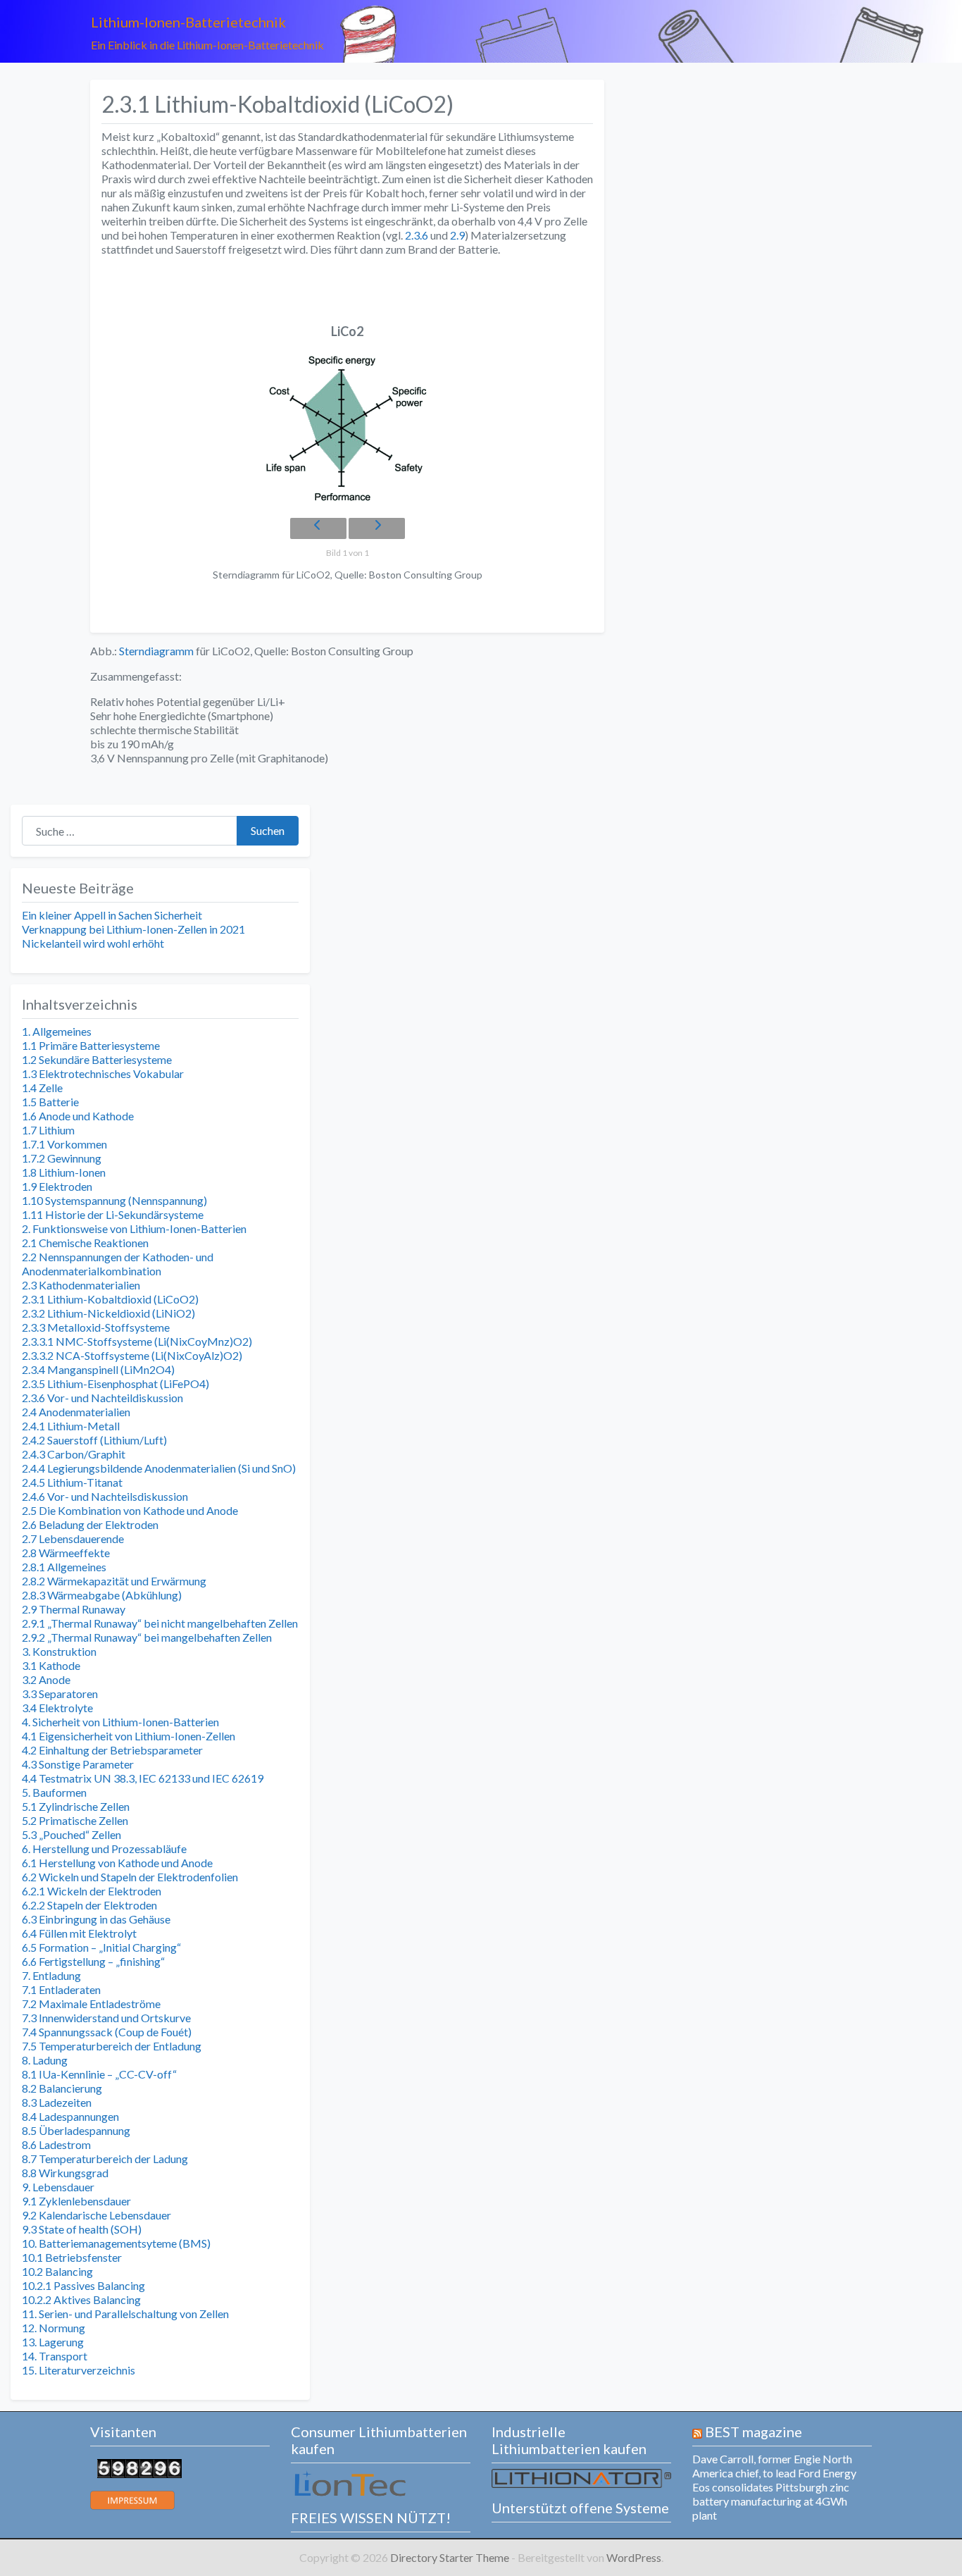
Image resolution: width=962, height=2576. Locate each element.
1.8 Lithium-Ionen (64, 1172)
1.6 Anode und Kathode (78, 1116)
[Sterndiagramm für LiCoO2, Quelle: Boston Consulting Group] (347, 429)
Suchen (268, 830)
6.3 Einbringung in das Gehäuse (96, 1919)
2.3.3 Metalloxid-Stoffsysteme (96, 1327)
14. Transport (55, 2356)
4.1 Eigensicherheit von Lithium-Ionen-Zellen (129, 1736)
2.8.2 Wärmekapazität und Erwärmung (114, 1581)
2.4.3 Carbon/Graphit (74, 1454)
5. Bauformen (54, 1792)
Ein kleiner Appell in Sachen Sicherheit (112, 915)
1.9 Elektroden (57, 1186)
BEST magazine (754, 2432)
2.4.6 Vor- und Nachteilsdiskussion (105, 1496)
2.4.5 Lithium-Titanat (72, 1482)
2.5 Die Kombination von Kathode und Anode (130, 1510)
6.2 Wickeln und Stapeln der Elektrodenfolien (130, 1877)
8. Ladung (45, 2060)
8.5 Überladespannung (76, 2130)
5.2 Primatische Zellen (75, 1820)
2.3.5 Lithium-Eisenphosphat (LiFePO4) (115, 1383)
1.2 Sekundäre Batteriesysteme (97, 1059)
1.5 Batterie (50, 1102)
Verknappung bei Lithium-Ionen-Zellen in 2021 (133, 929)
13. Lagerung (53, 2342)
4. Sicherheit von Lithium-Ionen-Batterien (120, 1722)
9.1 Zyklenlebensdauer (76, 2201)
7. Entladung (51, 1975)
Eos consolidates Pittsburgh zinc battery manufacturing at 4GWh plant (771, 2501)
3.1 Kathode (51, 1665)
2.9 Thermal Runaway (74, 1609)
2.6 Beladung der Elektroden (90, 1524)
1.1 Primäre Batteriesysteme (91, 1045)
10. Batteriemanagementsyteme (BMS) (116, 2243)
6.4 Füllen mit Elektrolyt (79, 1933)
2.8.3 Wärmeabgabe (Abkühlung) (102, 1595)
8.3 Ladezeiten (57, 2102)
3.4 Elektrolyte (57, 1708)
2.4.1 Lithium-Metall (71, 1426)
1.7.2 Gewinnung (62, 1158)
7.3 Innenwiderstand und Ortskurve (106, 2018)
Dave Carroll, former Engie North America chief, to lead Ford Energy (774, 2466)
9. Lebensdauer (58, 2187)
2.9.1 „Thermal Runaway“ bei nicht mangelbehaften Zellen (160, 1623)
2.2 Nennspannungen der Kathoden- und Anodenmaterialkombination (118, 1264)
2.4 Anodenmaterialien (76, 1412)
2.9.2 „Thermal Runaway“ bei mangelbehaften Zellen (147, 1637)
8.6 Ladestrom (56, 2144)
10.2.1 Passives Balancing (83, 2285)
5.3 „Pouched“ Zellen (71, 1834)
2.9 (457, 235)
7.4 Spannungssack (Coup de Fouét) (107, 2032)
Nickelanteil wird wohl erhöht (93, 943)
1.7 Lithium (48, 1130)
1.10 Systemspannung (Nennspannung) (114, 1200)
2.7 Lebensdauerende (73, 1538)
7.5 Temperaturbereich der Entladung (112, 2046)
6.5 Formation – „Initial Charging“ (101, 1947)
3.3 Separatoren (60, 1693)
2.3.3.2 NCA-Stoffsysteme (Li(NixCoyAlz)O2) (132, 1355)
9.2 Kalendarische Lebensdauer (96, 2215)
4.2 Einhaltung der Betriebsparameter (112, 1750)
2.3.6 (416, 235)
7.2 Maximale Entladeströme (91, 2004)
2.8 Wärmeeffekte (66, 1553)
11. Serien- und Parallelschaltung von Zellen (125, 2314)
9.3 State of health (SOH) (82, 2229)
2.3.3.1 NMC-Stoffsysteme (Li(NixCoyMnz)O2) (137, 1341)
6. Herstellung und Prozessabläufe (104, 1849)
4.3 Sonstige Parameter (78, 1764)
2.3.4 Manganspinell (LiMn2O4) (98, 1369)
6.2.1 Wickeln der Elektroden (92, 1891)
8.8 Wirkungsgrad (65, 2173)
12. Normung (54, 2328)
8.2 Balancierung (62, 2088)
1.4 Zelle (42, 1088)
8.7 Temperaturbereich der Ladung (105, 2159)
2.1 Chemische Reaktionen (85, 1243)
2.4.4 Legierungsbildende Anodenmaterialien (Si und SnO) (159, 1468)
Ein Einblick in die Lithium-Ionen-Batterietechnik (207, 45)
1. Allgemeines (57, 1031)
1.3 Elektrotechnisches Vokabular (103, 1073)
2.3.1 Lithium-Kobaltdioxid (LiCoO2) (110, 1299)
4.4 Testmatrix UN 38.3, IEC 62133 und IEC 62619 (143, 1778)
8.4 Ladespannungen (70, 2116)
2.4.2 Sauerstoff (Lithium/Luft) (94, 1440)
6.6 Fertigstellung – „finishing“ (93, 1961)
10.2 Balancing (57, 2271)
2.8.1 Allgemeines (64, 1567)
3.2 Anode (46, 1679)
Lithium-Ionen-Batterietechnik (188, 22)
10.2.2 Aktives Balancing (81, 2299)
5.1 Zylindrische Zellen (76, 1806)
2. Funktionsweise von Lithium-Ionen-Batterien (134, 1228)
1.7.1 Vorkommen (64, 1144)
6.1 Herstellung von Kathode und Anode (117, 1863)
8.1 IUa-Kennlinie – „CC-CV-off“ (99, 2074)
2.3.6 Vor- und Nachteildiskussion (102, 1398)
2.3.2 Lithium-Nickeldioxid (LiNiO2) (108, 1313)
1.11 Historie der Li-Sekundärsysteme (113, 1214)
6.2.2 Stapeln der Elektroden (89, 1905)
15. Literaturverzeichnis (79, 2370)
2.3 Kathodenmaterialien (81, 1285)
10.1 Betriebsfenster (72, 2257)
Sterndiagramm (156, 651)
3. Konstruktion (59, 1651)
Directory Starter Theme (451, 2557)
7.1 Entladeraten (61, 1989)
